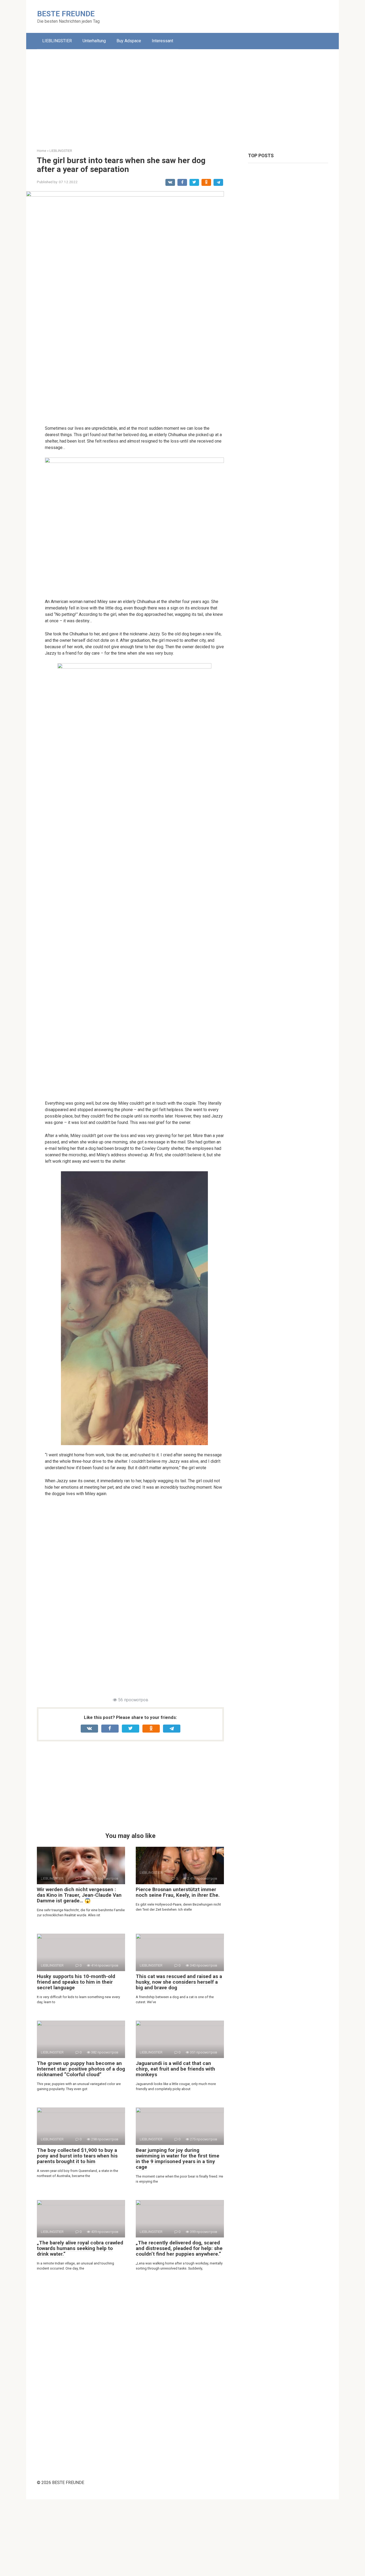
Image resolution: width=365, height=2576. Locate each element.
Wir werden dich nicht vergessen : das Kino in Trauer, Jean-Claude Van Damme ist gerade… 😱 (79, 1895)
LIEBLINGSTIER (57, 41)
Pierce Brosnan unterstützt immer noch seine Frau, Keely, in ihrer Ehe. (178, 1892)
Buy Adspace (129, 41)
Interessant (162, 41)
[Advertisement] (183, 95)
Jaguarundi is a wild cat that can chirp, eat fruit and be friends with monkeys (175, 2069)
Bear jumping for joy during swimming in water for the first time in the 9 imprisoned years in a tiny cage (178, 2159)
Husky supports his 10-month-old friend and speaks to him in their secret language (76, 1982)
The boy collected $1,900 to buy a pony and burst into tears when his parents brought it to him (77, 2156)
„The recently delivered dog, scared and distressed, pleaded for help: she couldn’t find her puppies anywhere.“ (179, 2248)
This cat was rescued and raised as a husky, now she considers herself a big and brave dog (179, 1982)
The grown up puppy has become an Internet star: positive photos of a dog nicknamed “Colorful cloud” (81, 2069)
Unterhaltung (94, 41)
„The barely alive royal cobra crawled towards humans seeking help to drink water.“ (80, 2248)
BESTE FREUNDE (66, 14)
